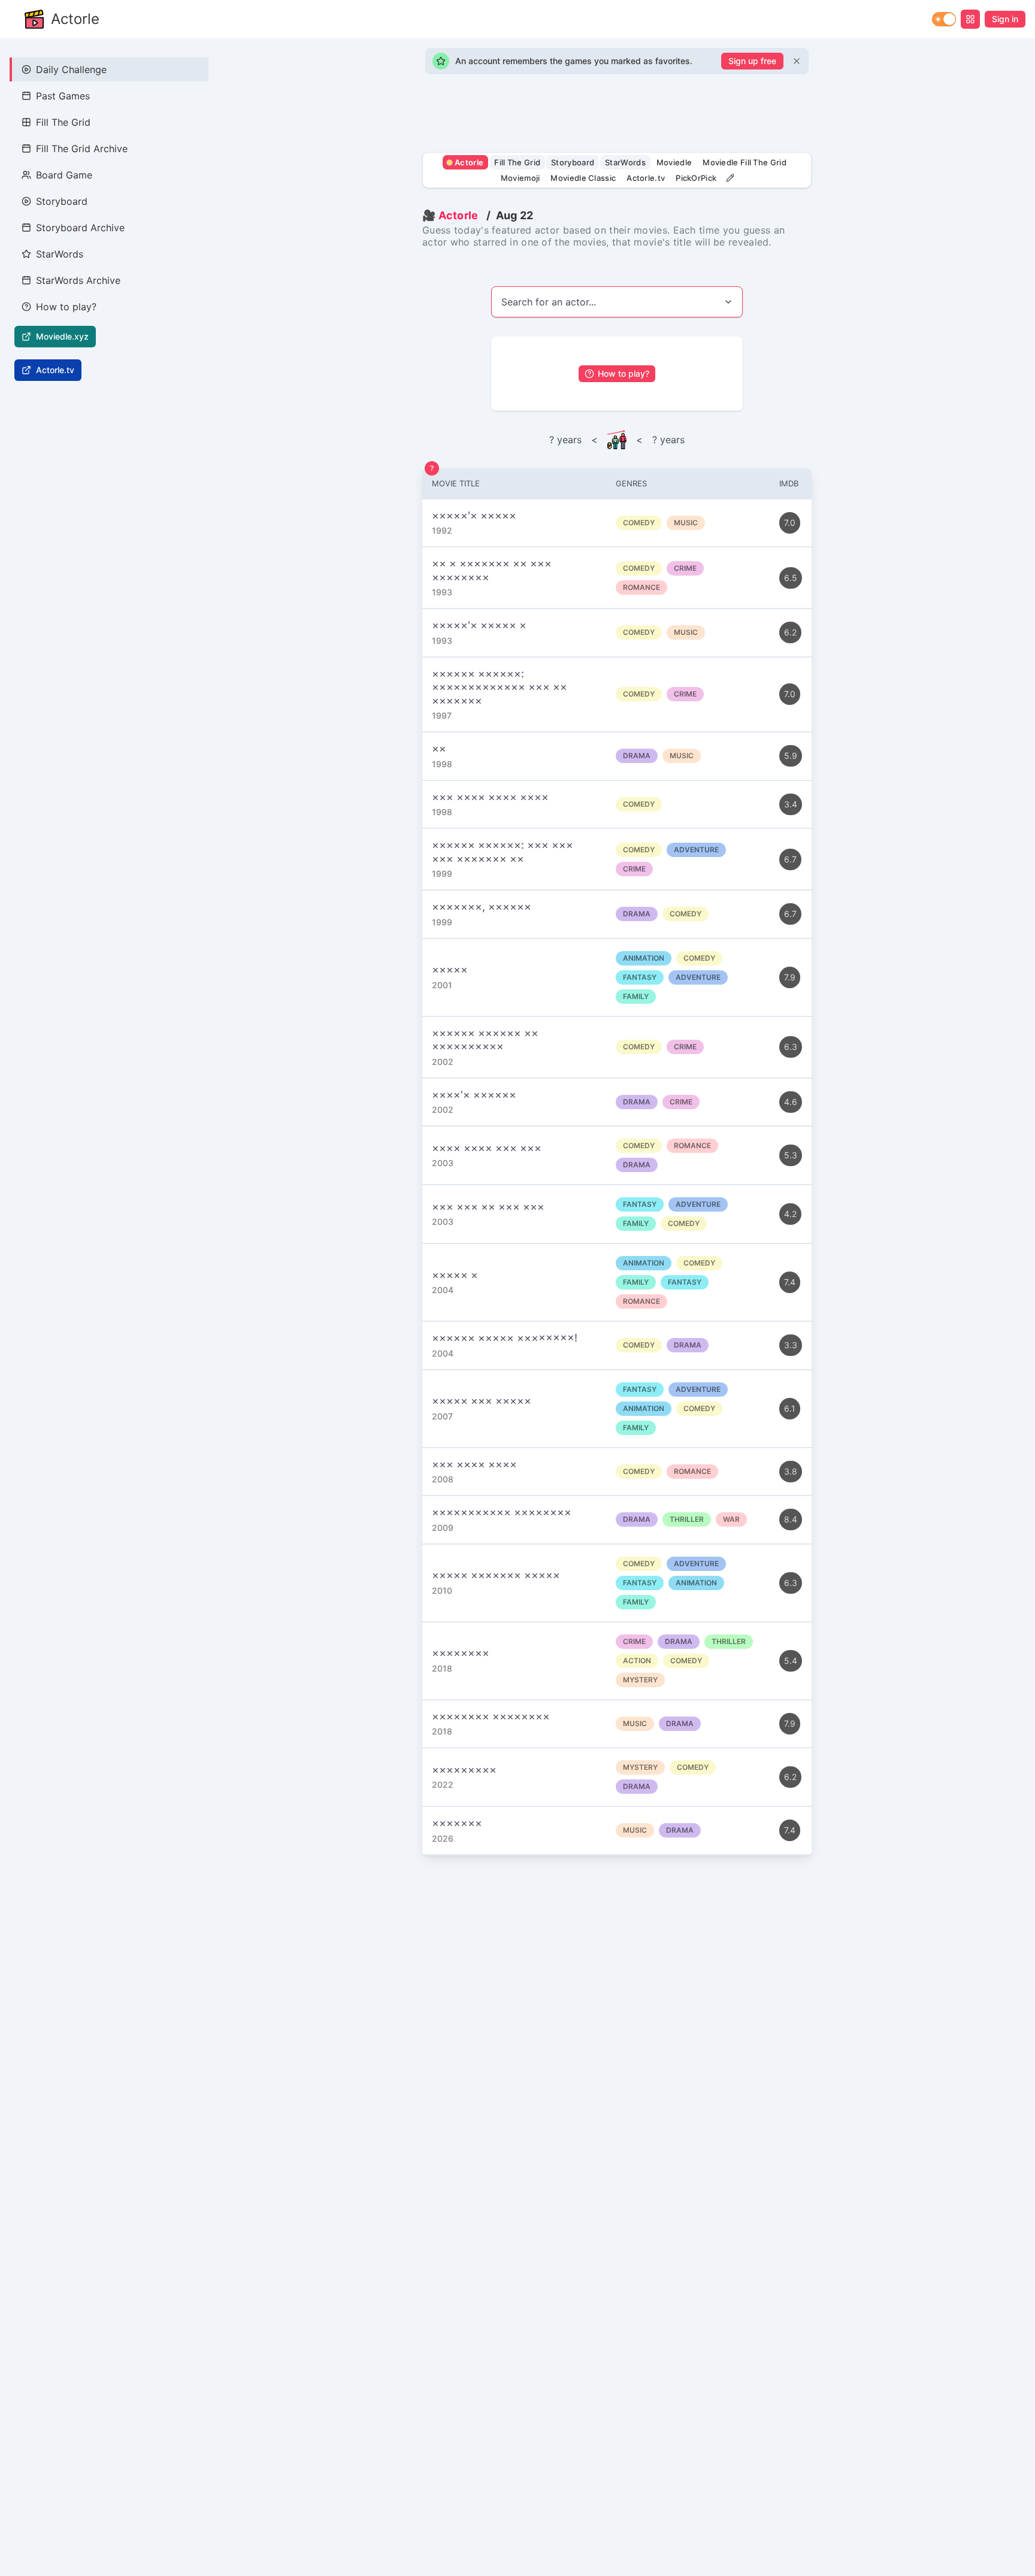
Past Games (63, 96)
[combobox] (617, 302)
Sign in (1005, 19)
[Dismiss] (797, 61)
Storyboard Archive (80, 228)
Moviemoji (520, 178)
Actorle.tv (55, 370)
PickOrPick (696, 178)
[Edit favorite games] (730, 178)
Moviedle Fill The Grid (745, 162)
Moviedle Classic (583, 178)
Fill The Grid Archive (82, 149)
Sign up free (752, 61)
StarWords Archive (78, 280)
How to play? (66, 307)
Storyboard (62, 201)
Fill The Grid (63, 122)
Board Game (64, 175)
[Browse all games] (970, 19)
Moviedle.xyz (62, 336)
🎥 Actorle (450, 215)
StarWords (60, 254)
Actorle (75, 19)
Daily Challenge (71, 69)
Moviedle (674, 162)
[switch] (944, 19)
